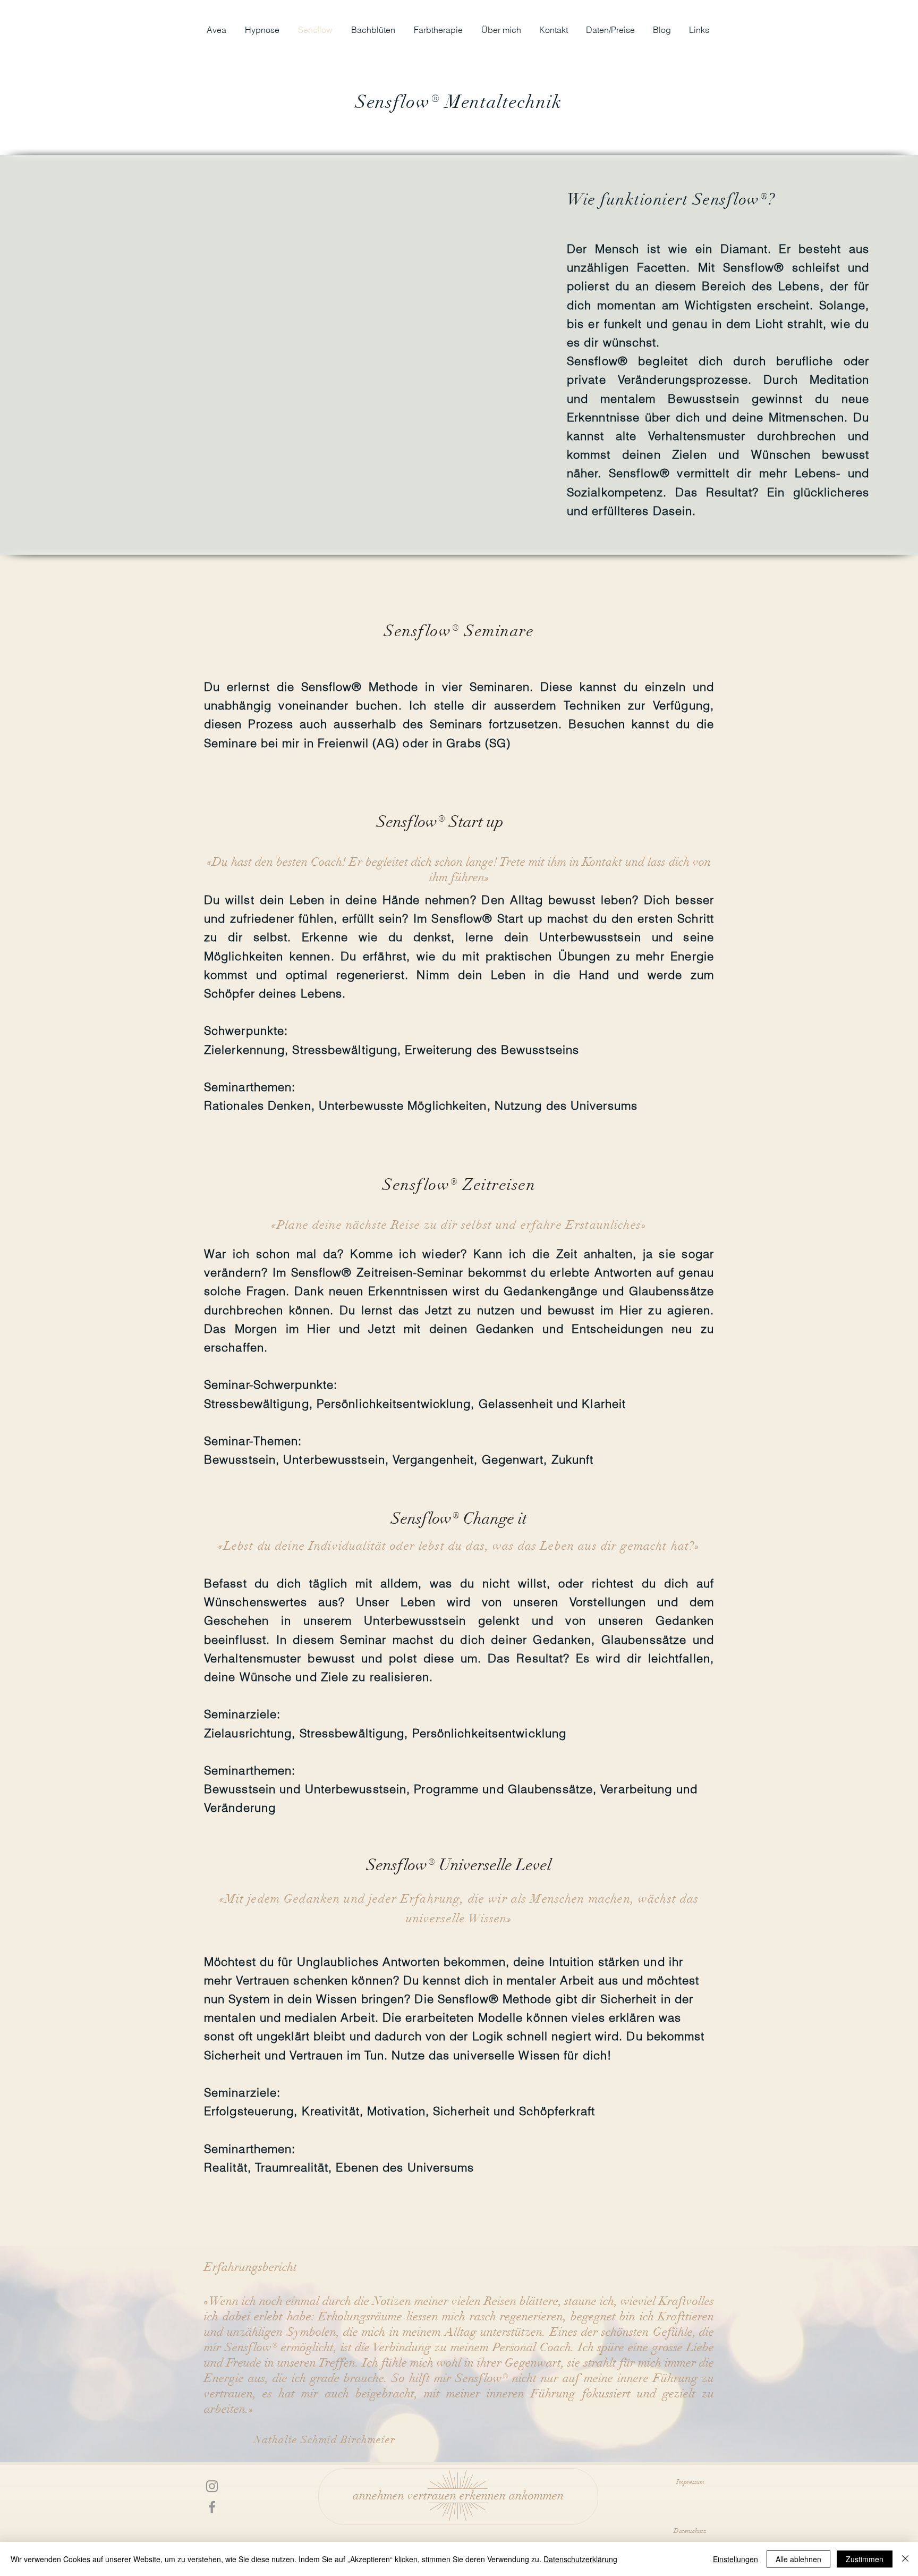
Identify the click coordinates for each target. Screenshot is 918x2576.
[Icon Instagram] (212, 2486)
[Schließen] (905, 2559)
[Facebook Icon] (212, 2507)
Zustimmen (865, 2559)
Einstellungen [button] (736, 2559)
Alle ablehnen (798, 2559)
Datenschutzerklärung (580, 2559)
